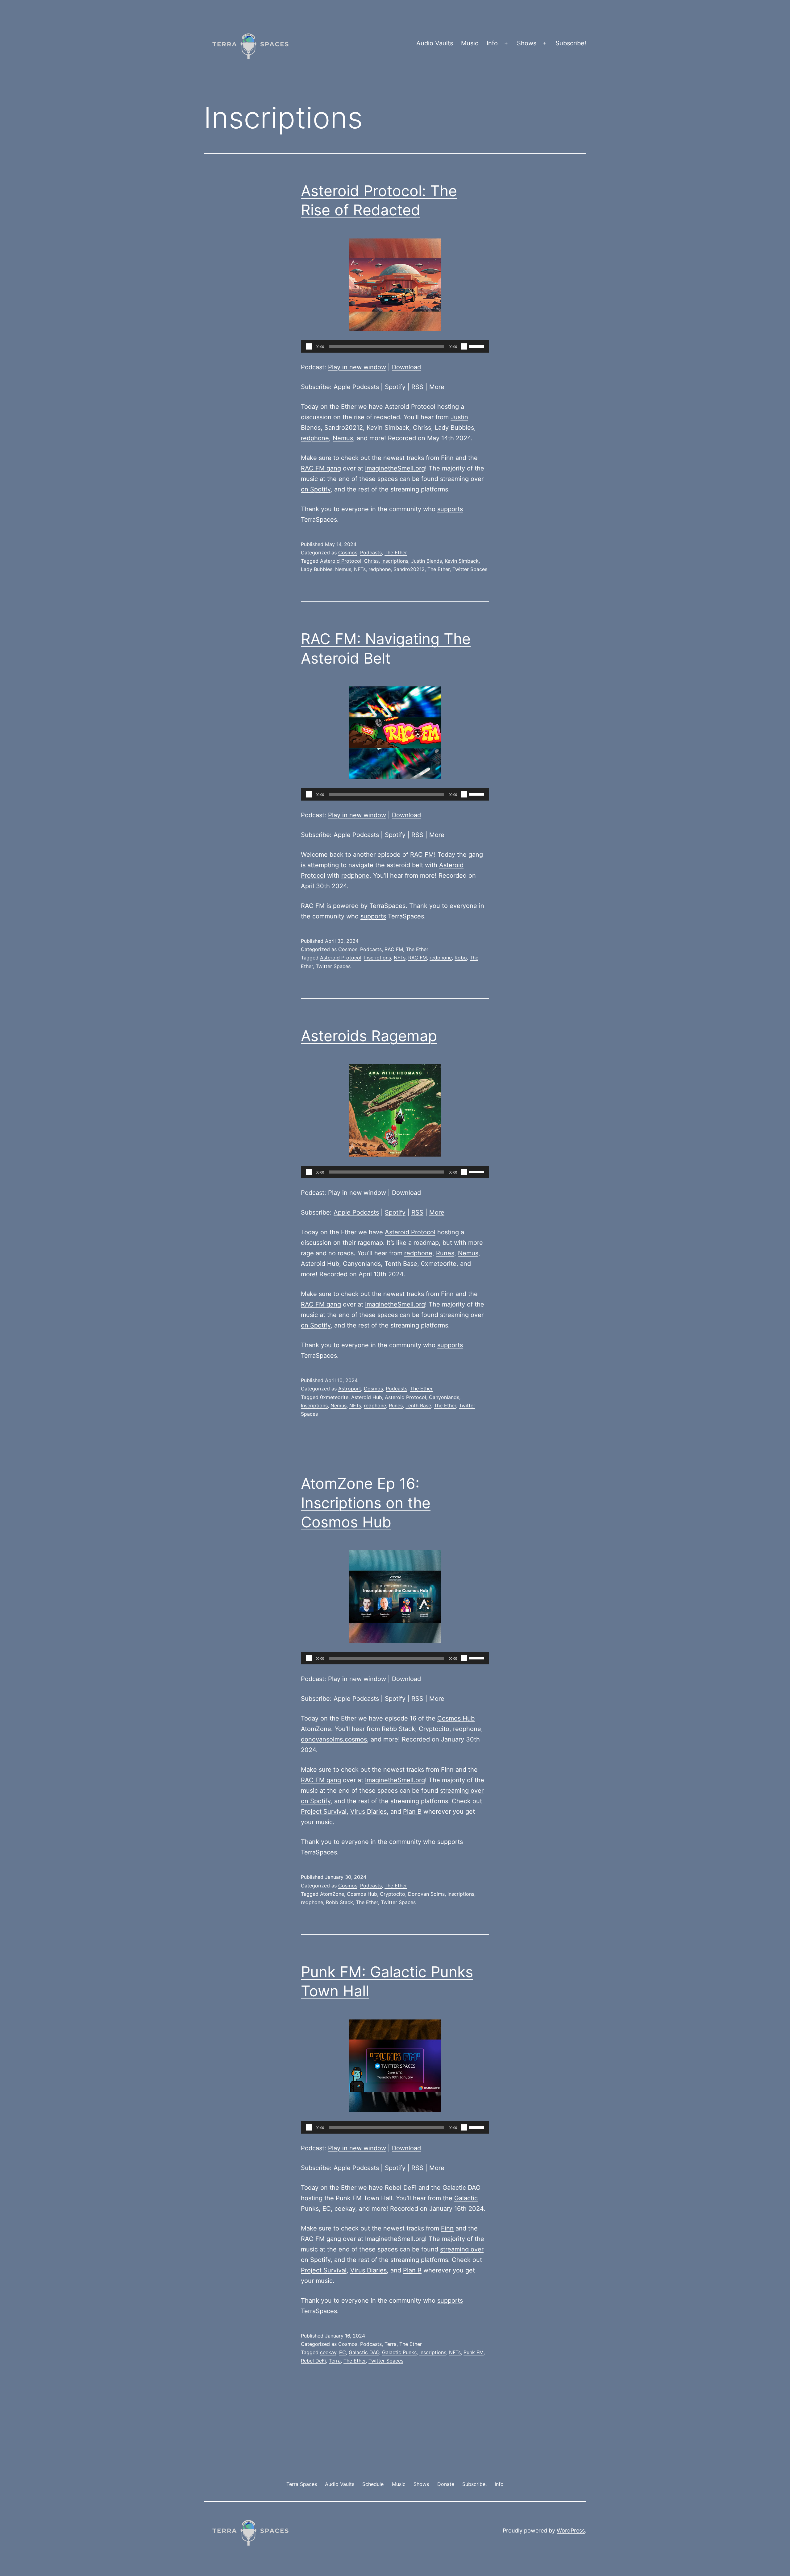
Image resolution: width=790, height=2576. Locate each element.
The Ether (396, 553)
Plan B (412, 1812)
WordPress (571, 2530)
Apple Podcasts (356, 387)
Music (470, 43)
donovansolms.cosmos (334, 1739)
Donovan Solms (426, 1894)
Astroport (350, 1389)
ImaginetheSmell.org (395, 468)
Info (492, 43)
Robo (461, 958)
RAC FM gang (321, 468)
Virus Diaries (368, 1812)
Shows (527, 43)
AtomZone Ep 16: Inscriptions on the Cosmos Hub (366, 1503)
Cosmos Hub (456, 1718)
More (437, 387)
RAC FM (422, 855)
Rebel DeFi (401, 2188)
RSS (417, 387)
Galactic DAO (462, 2188)
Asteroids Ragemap (369, 1036)
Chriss (422, 428)
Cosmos (348, 553)
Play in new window (357, 367)
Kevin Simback (388, 428)
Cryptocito (434, 1729)
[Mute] (464, 346)
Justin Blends (426, 561)
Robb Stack (339, 1902)
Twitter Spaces (470, 569)
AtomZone (332, 1894)
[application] (395, 346)
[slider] (477, 346)
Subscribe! (571, 43)
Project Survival (324, 1812)
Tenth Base (401, 1264)
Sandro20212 (344, 428)
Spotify (395, 387)
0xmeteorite (439, 1264)
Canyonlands (362, 1264)
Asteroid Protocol (410, 407)
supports (450, 509)
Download (406, 367)
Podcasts (371, 553)
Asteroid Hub (320, 1264)
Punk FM (474, 2352)
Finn (447, 458)
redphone (315, 438)
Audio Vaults (435, 43)
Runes (445, 1253)
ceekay (345, 2209)
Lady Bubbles (454, 428)
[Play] (309, 346)
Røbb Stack (398, 1729)
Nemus (343, 438)
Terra (391, 2344)
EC (327, 2209)
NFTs (360, 569)
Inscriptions (395, 561)
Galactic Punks (399, 2352)
